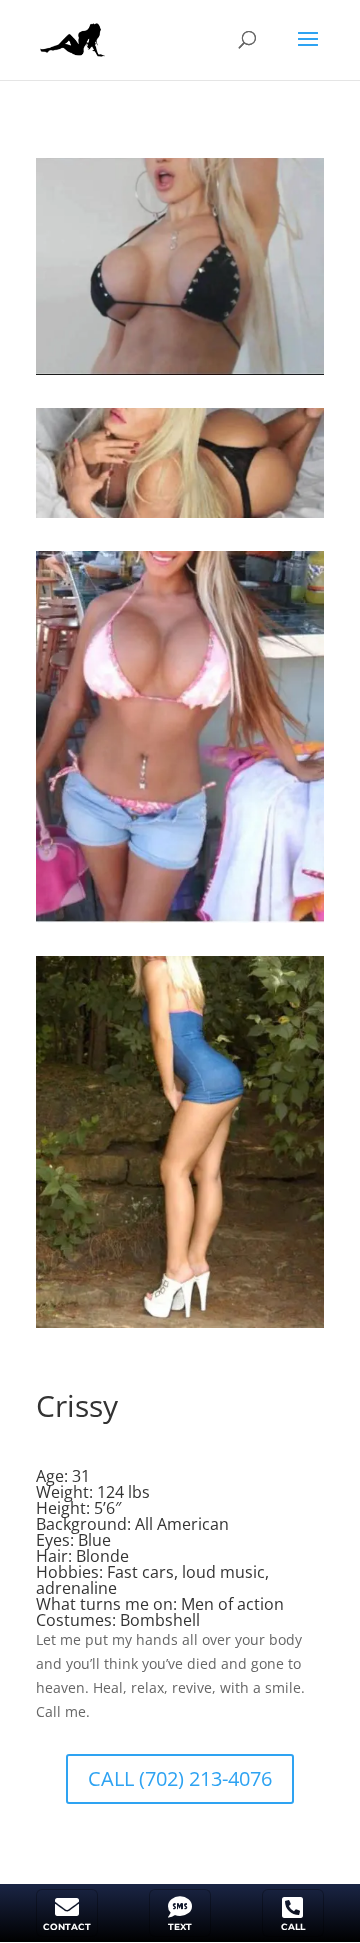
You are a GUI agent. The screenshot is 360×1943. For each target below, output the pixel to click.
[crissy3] (180, 922)
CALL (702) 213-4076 (180, 1778)
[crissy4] (180, 1327)
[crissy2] (180, 517)
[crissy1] (180, 374)
